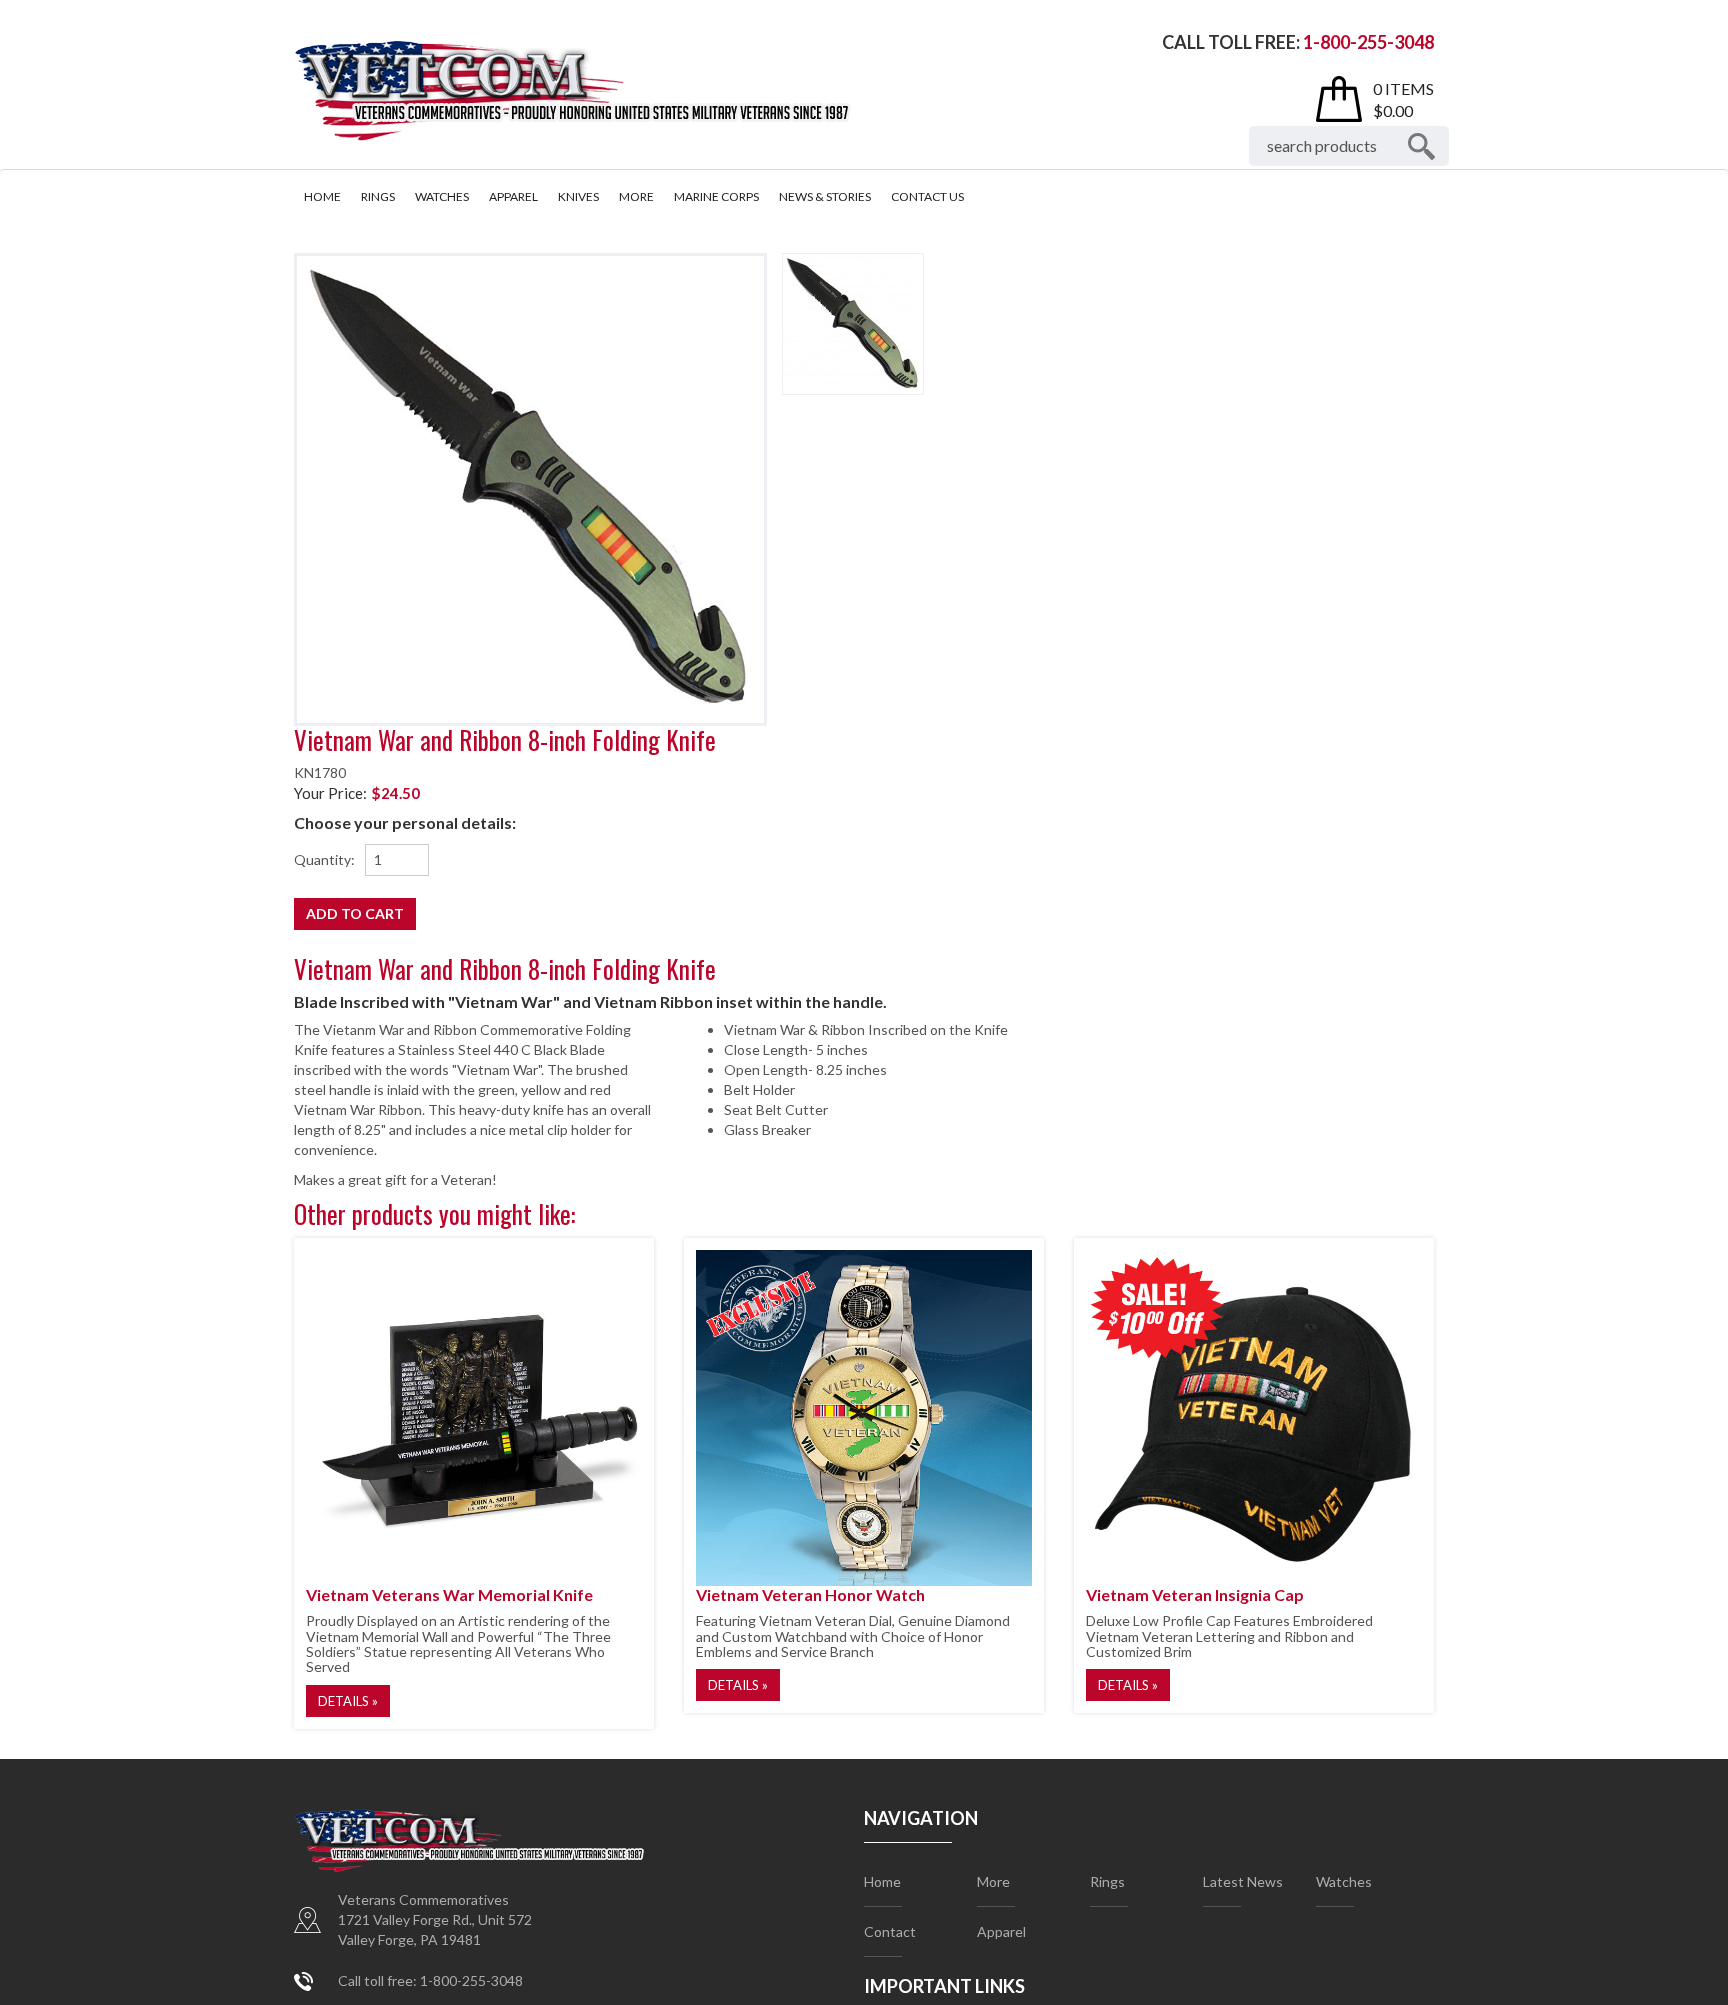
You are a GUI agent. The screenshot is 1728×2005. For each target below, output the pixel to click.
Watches (442, 196)
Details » (348, 1701)
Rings (378, 196)
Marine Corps (716, 196)
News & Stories (825, 196)
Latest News (1243, 1881)
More (636, 196)
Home (322, 196)
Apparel (513, 196)
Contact (890, 1931)
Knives (578, 196)
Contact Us (927, 196)
